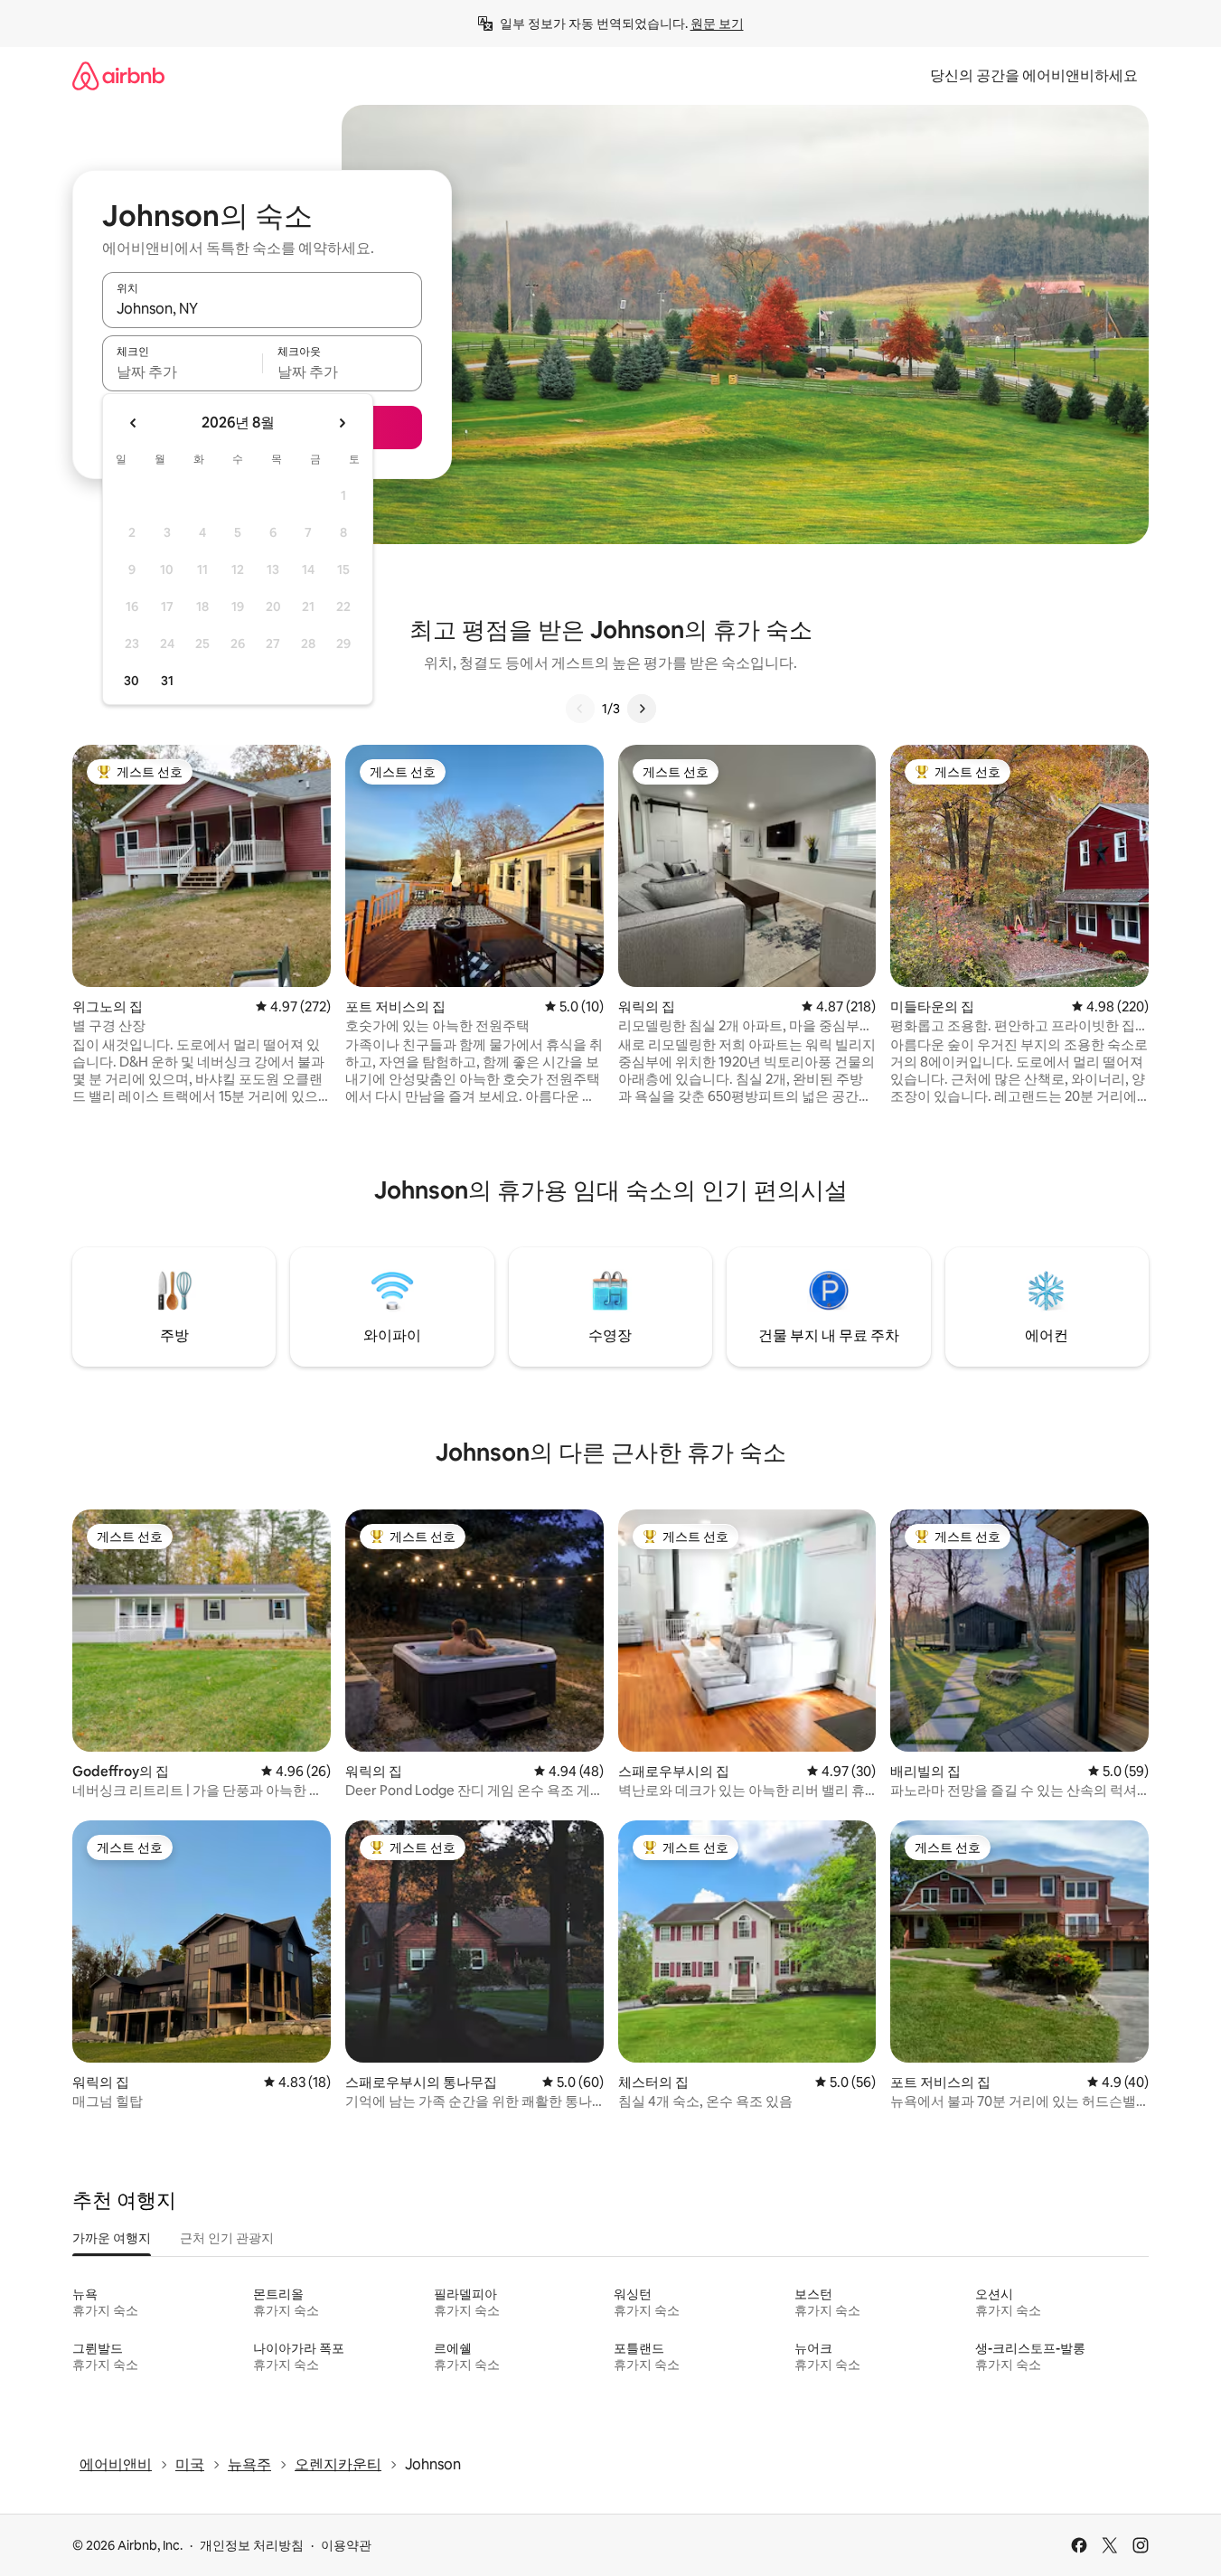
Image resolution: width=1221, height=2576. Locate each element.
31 (167, 681)
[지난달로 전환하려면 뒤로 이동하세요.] (134, 423)
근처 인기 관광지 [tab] (227, 2238)
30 (131, 681)
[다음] (642, 709)
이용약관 (346, 2545)
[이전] (580, 709)
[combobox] (262, 308)
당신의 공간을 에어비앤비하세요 (1034, 75)
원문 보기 (717, 24)
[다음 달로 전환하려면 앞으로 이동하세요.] (342, 423)
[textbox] (182, 371)
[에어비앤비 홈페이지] (118, 75)
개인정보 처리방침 (252, 2545)
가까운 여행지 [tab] (112, 2238)
